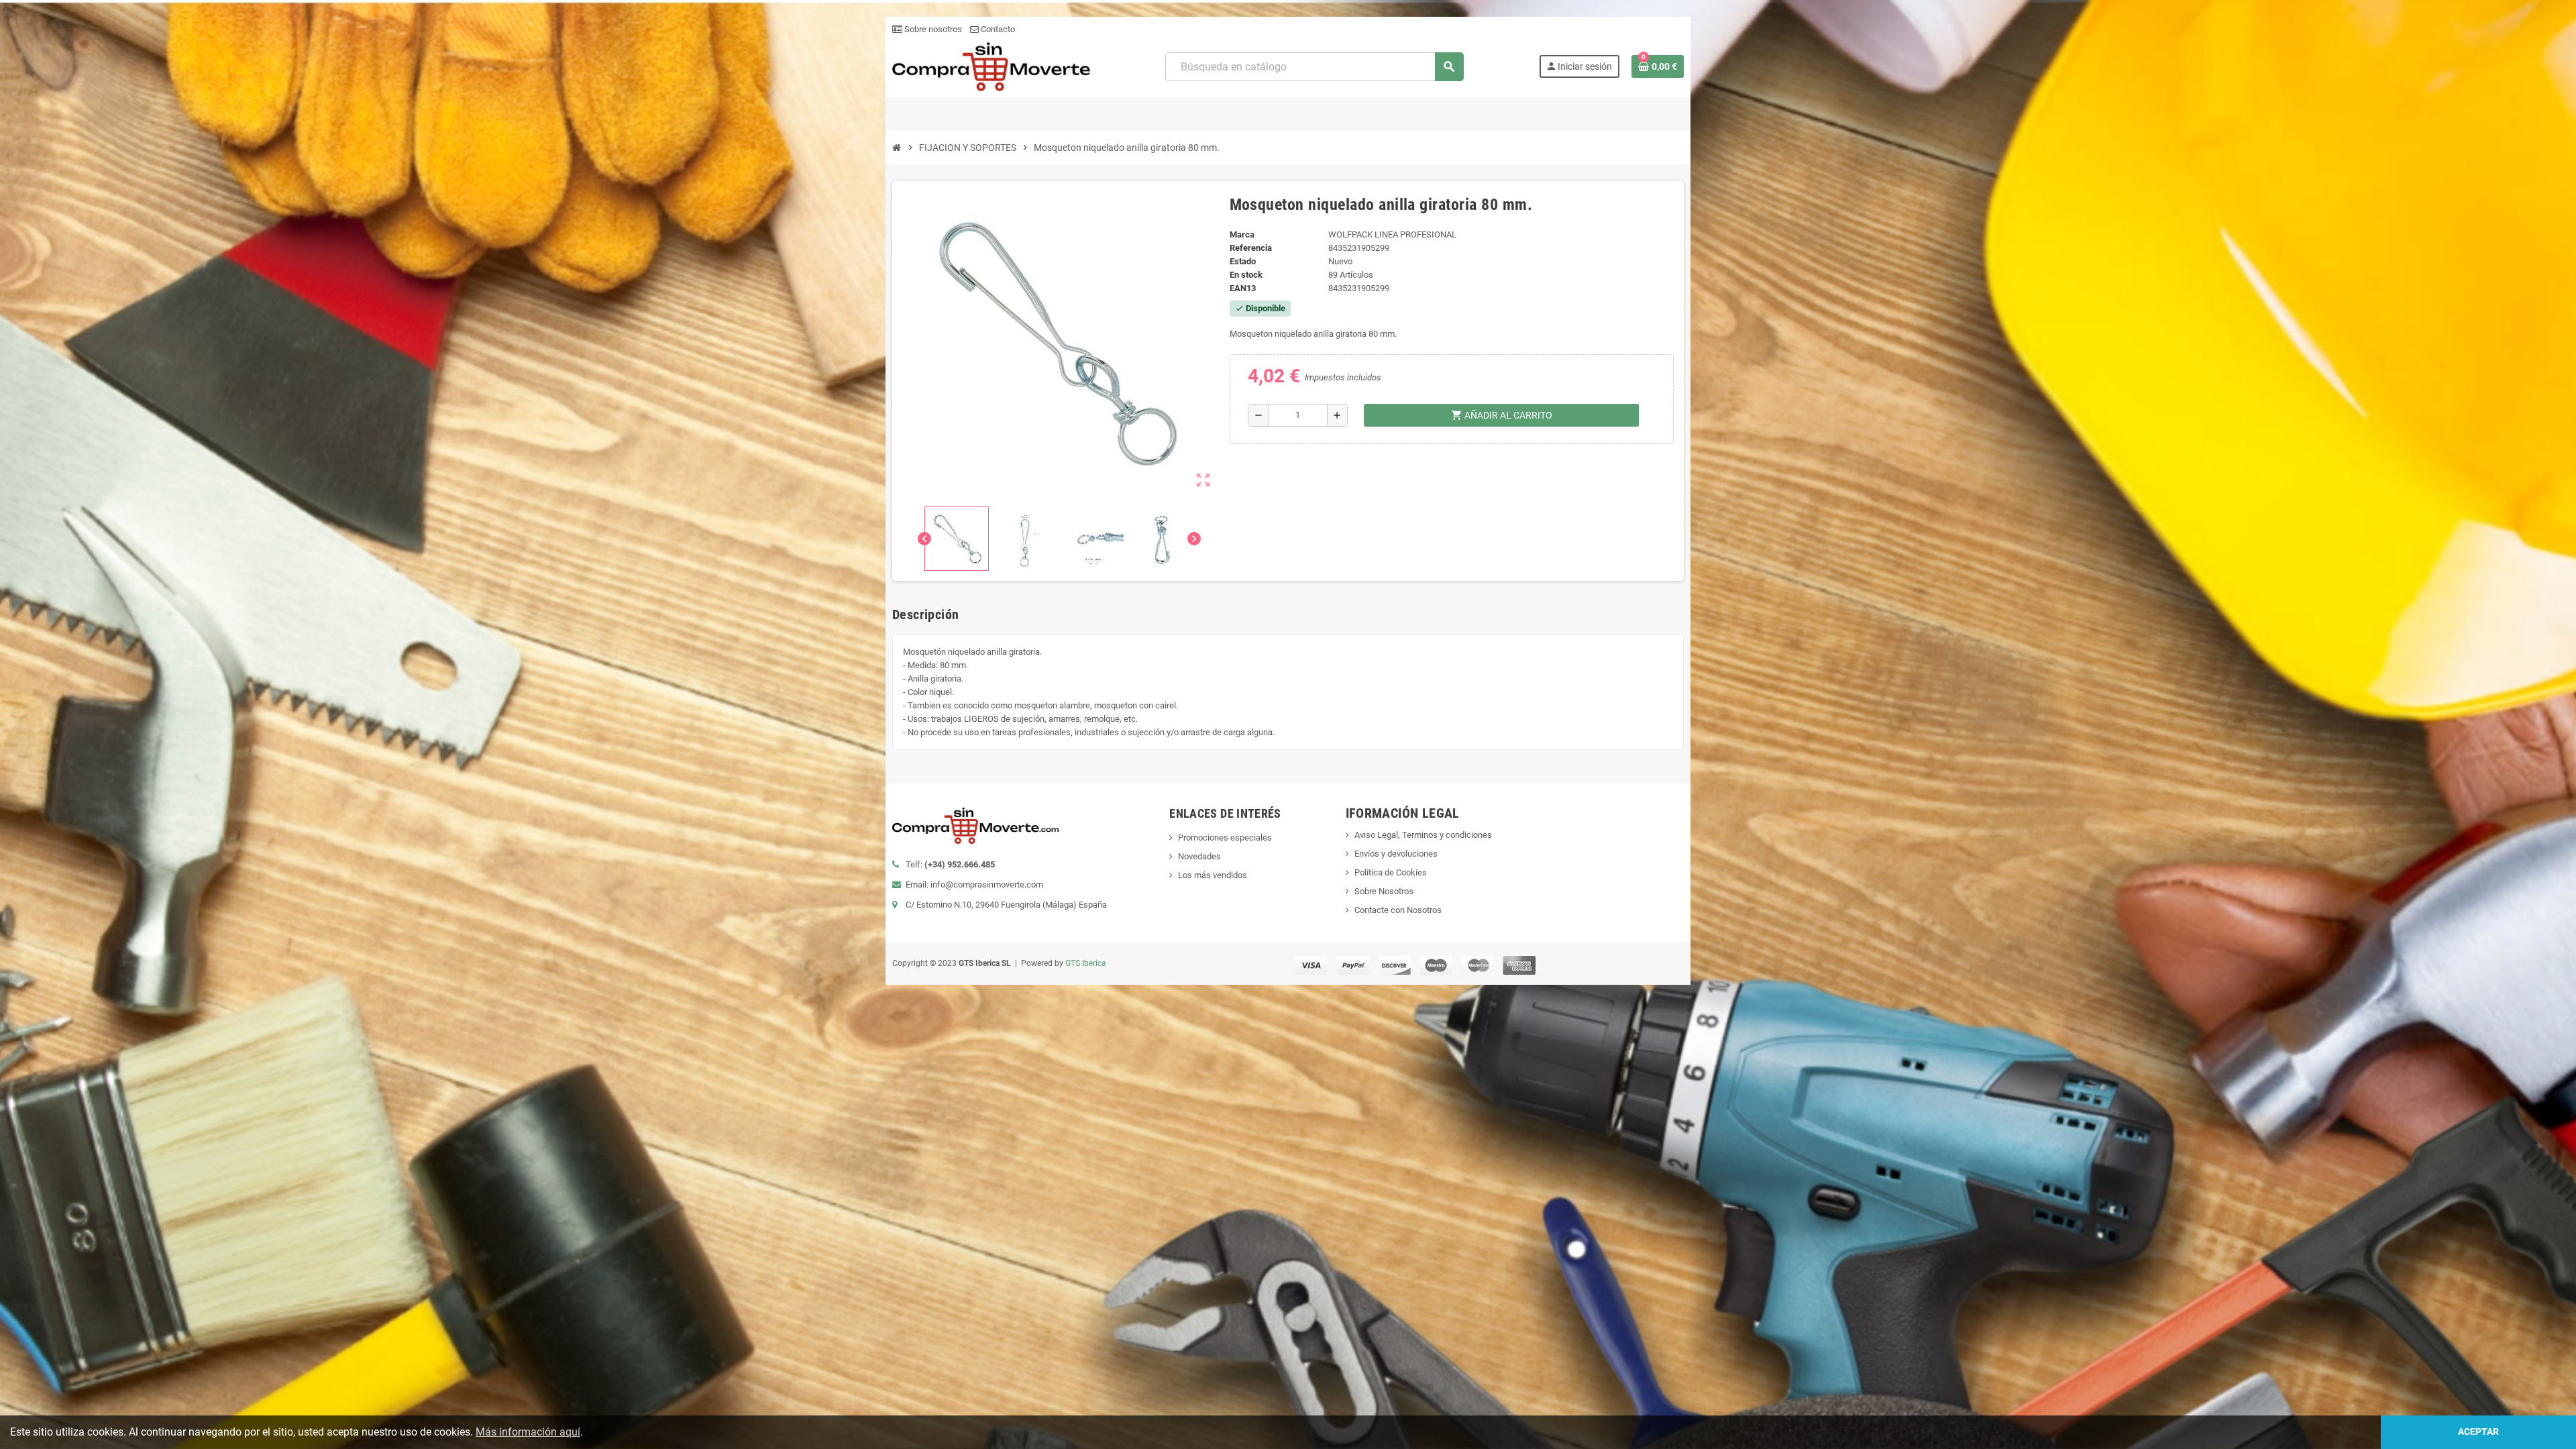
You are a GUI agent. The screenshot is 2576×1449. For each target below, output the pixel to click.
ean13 (1243, 288)
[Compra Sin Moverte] (991, 66)
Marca (1242, 234)
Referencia (1251, 248)
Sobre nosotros (932, 29)
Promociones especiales (1225, 838)
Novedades (1199, 856)
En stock (1246, 275)
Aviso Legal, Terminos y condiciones (1423, 835)
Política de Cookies (1391, 872)
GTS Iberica (1086, 963)
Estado (1243, 261)
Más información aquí (528, 1432)
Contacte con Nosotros (1398, 910)
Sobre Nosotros (1384, 891)
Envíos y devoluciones (1396, 854)
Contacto (997, 29)
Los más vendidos (1213, 875)
